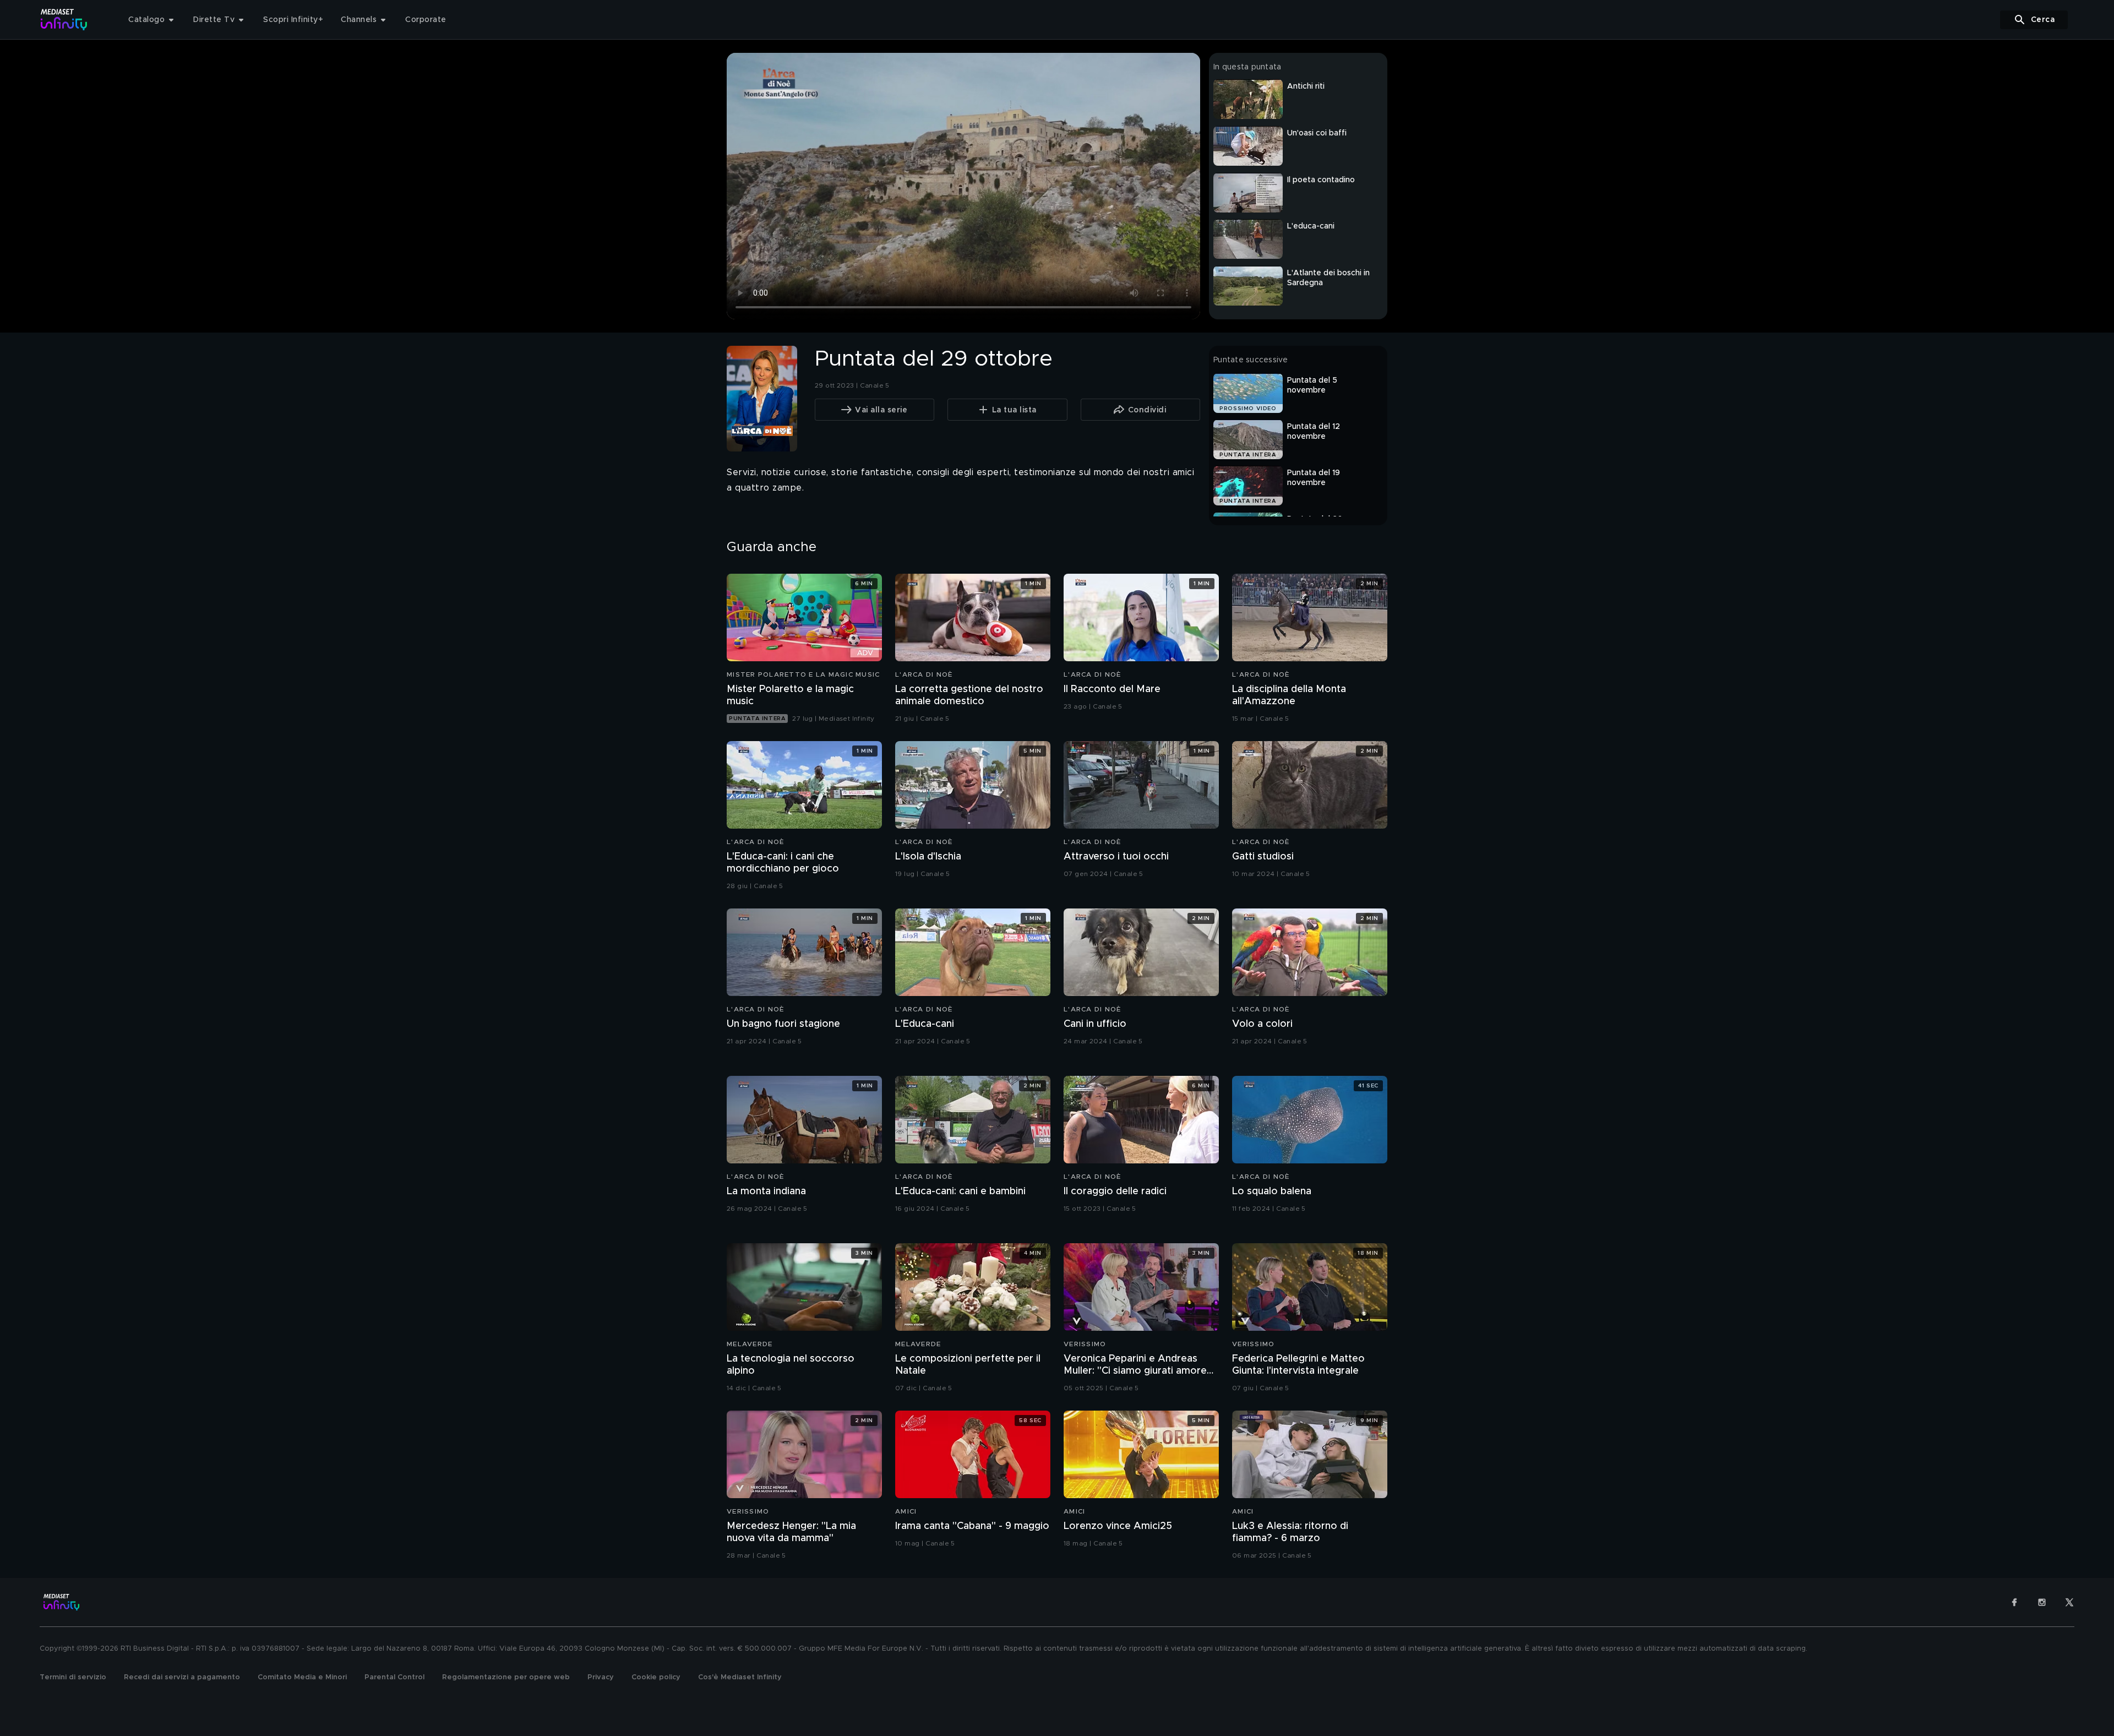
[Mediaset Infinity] (64, 20)
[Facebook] (2014, 1602)
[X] (2069, 1602)
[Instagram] (2042, 1602)
